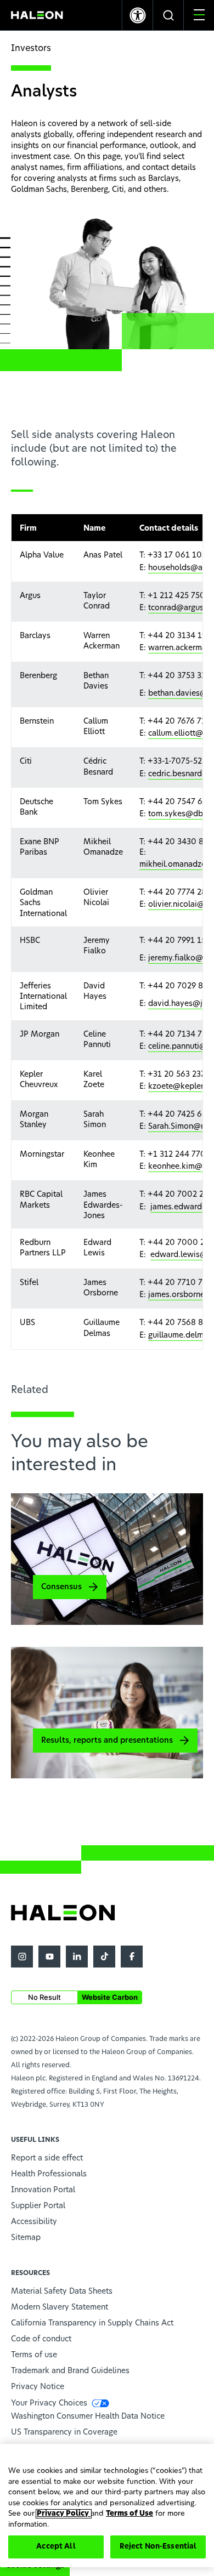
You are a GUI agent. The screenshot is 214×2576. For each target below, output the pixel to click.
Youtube (49, 1957)
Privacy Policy (64, 2514)
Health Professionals (49, 2174)
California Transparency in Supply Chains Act (92, 2323)
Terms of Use (129, 2514)
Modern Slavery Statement (60, 2307)
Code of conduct (41, 2339)
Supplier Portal (38, 2206)
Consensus (61, 1587)
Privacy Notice (38, 2387)
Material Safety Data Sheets (62, 2291)
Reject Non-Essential (158, 2547)
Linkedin (77, 1957)
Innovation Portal (43, 2190)
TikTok (104, 1957)
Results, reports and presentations (107, 1741)
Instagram (22, 1957)
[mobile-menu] (199, 15)
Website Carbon (110, 1997)
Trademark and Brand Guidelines (70, 2371)
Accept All (56, 2547)
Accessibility (34, 2222)
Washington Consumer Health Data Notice (88, 2416)
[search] (168, 15)
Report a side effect (47, 2158)
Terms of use (34, 2355)
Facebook (132, 1957)
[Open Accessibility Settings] (137, 15)
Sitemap (26, 2238)
